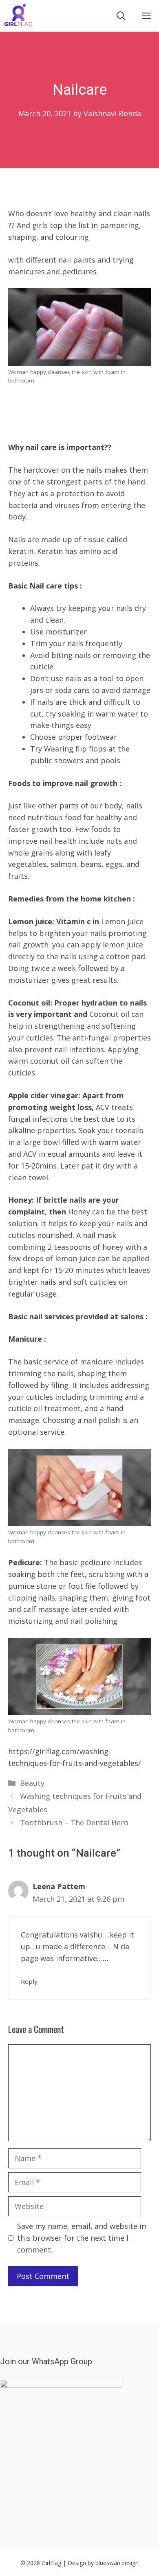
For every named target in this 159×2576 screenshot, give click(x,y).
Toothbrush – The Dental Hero (74, 1822)
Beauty (32, 1783)
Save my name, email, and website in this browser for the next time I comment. (82, 2238)
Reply (29, 1981)
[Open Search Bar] (121, 16)
